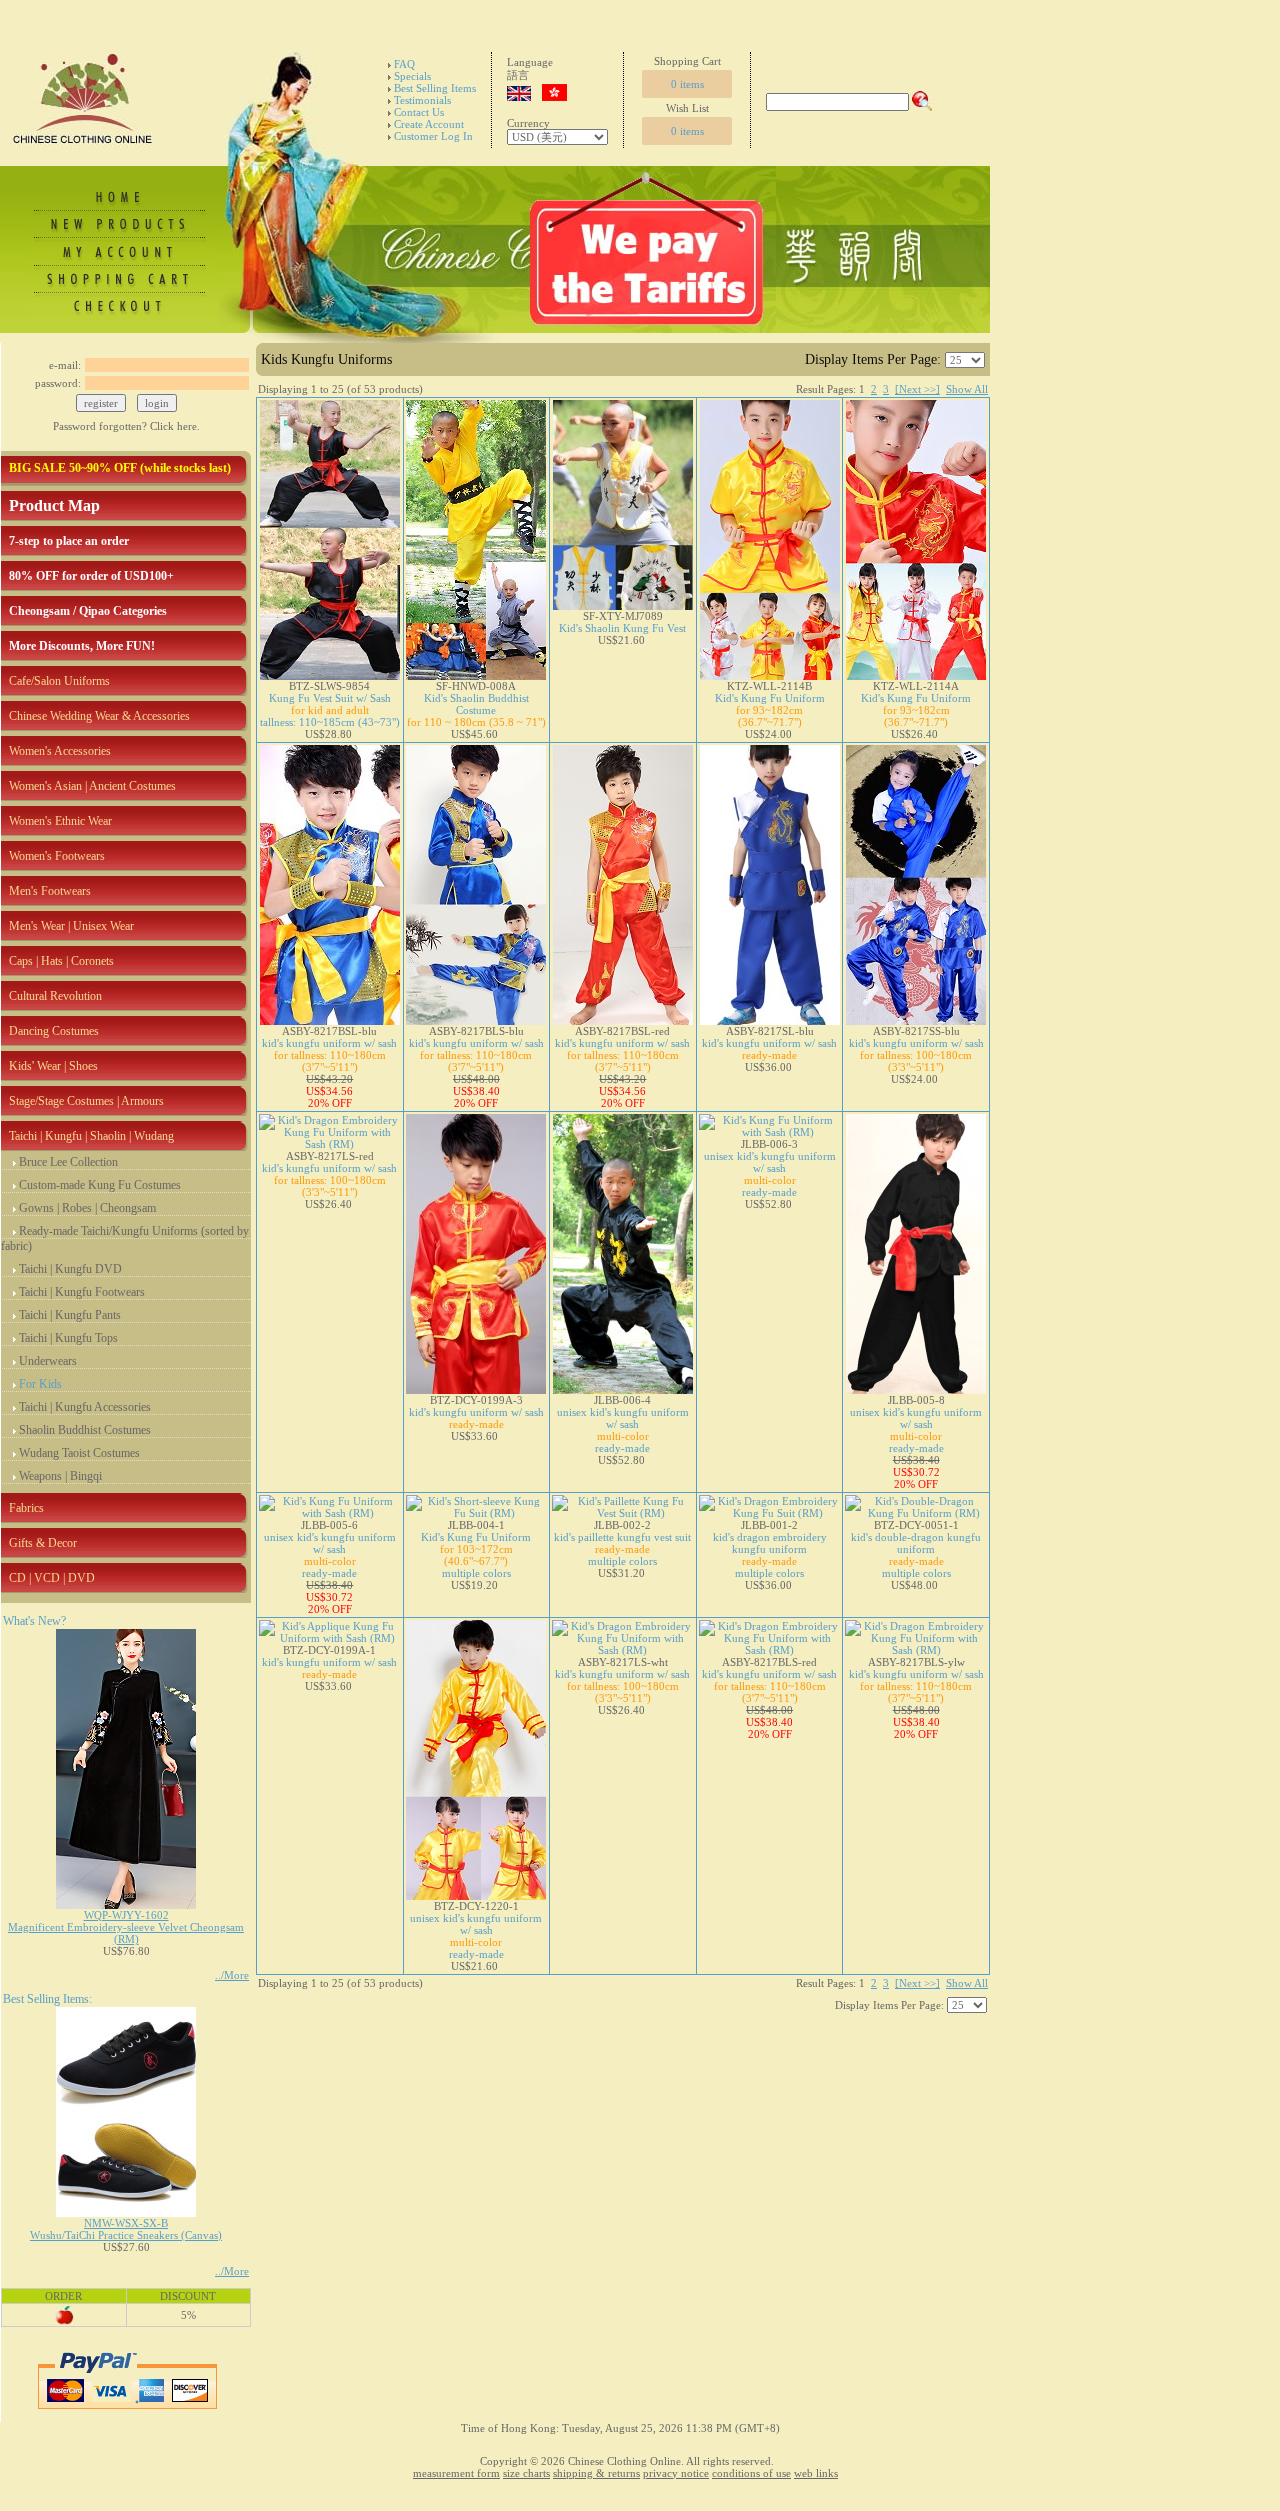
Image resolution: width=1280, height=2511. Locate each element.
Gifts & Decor (43, 1543)
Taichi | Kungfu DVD (70, 1269)
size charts (526, 2473)
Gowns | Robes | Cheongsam (87, 1208)
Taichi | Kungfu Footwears (82, 1292)
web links (816, 2473)
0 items (687, 84)
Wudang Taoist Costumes (79, 1453)
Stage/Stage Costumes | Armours (86, 1101)
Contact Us (419, 112)
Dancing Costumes (54, 1031)
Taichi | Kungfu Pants (70, 1315)
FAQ (404, 64)
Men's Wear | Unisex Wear (71, 926)
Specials (412, 76)
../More (232, 1975)
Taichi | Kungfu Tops (68, 1338)
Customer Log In (433, 136)
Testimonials (422, 100)
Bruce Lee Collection (68, 1162)
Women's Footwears (57, 856)
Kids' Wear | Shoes (53, 1066)
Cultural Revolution (55, 996)
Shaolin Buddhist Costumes (85, 1430)
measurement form (456, 2473)
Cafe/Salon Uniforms (59, 681)
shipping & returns (596, 2473)
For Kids (40, 1384)
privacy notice (676, 2473)
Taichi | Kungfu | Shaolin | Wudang (91, 1136)
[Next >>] (917, 389)
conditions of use (751, 2473)
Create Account (429, 124)
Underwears (48, 1361)
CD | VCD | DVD (52, 1578)
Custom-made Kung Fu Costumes (100, 1185)
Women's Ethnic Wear (60, 821)
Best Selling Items (435, 88)
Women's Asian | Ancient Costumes (92, 786)
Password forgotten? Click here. (126, 426)
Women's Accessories (60, 751)
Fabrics (26, 1508)
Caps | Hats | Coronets (61, 961)
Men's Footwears (50, 891)
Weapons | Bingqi (60, 1476)
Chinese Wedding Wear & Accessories (99, 716)
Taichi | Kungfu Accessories (85, 1407)
